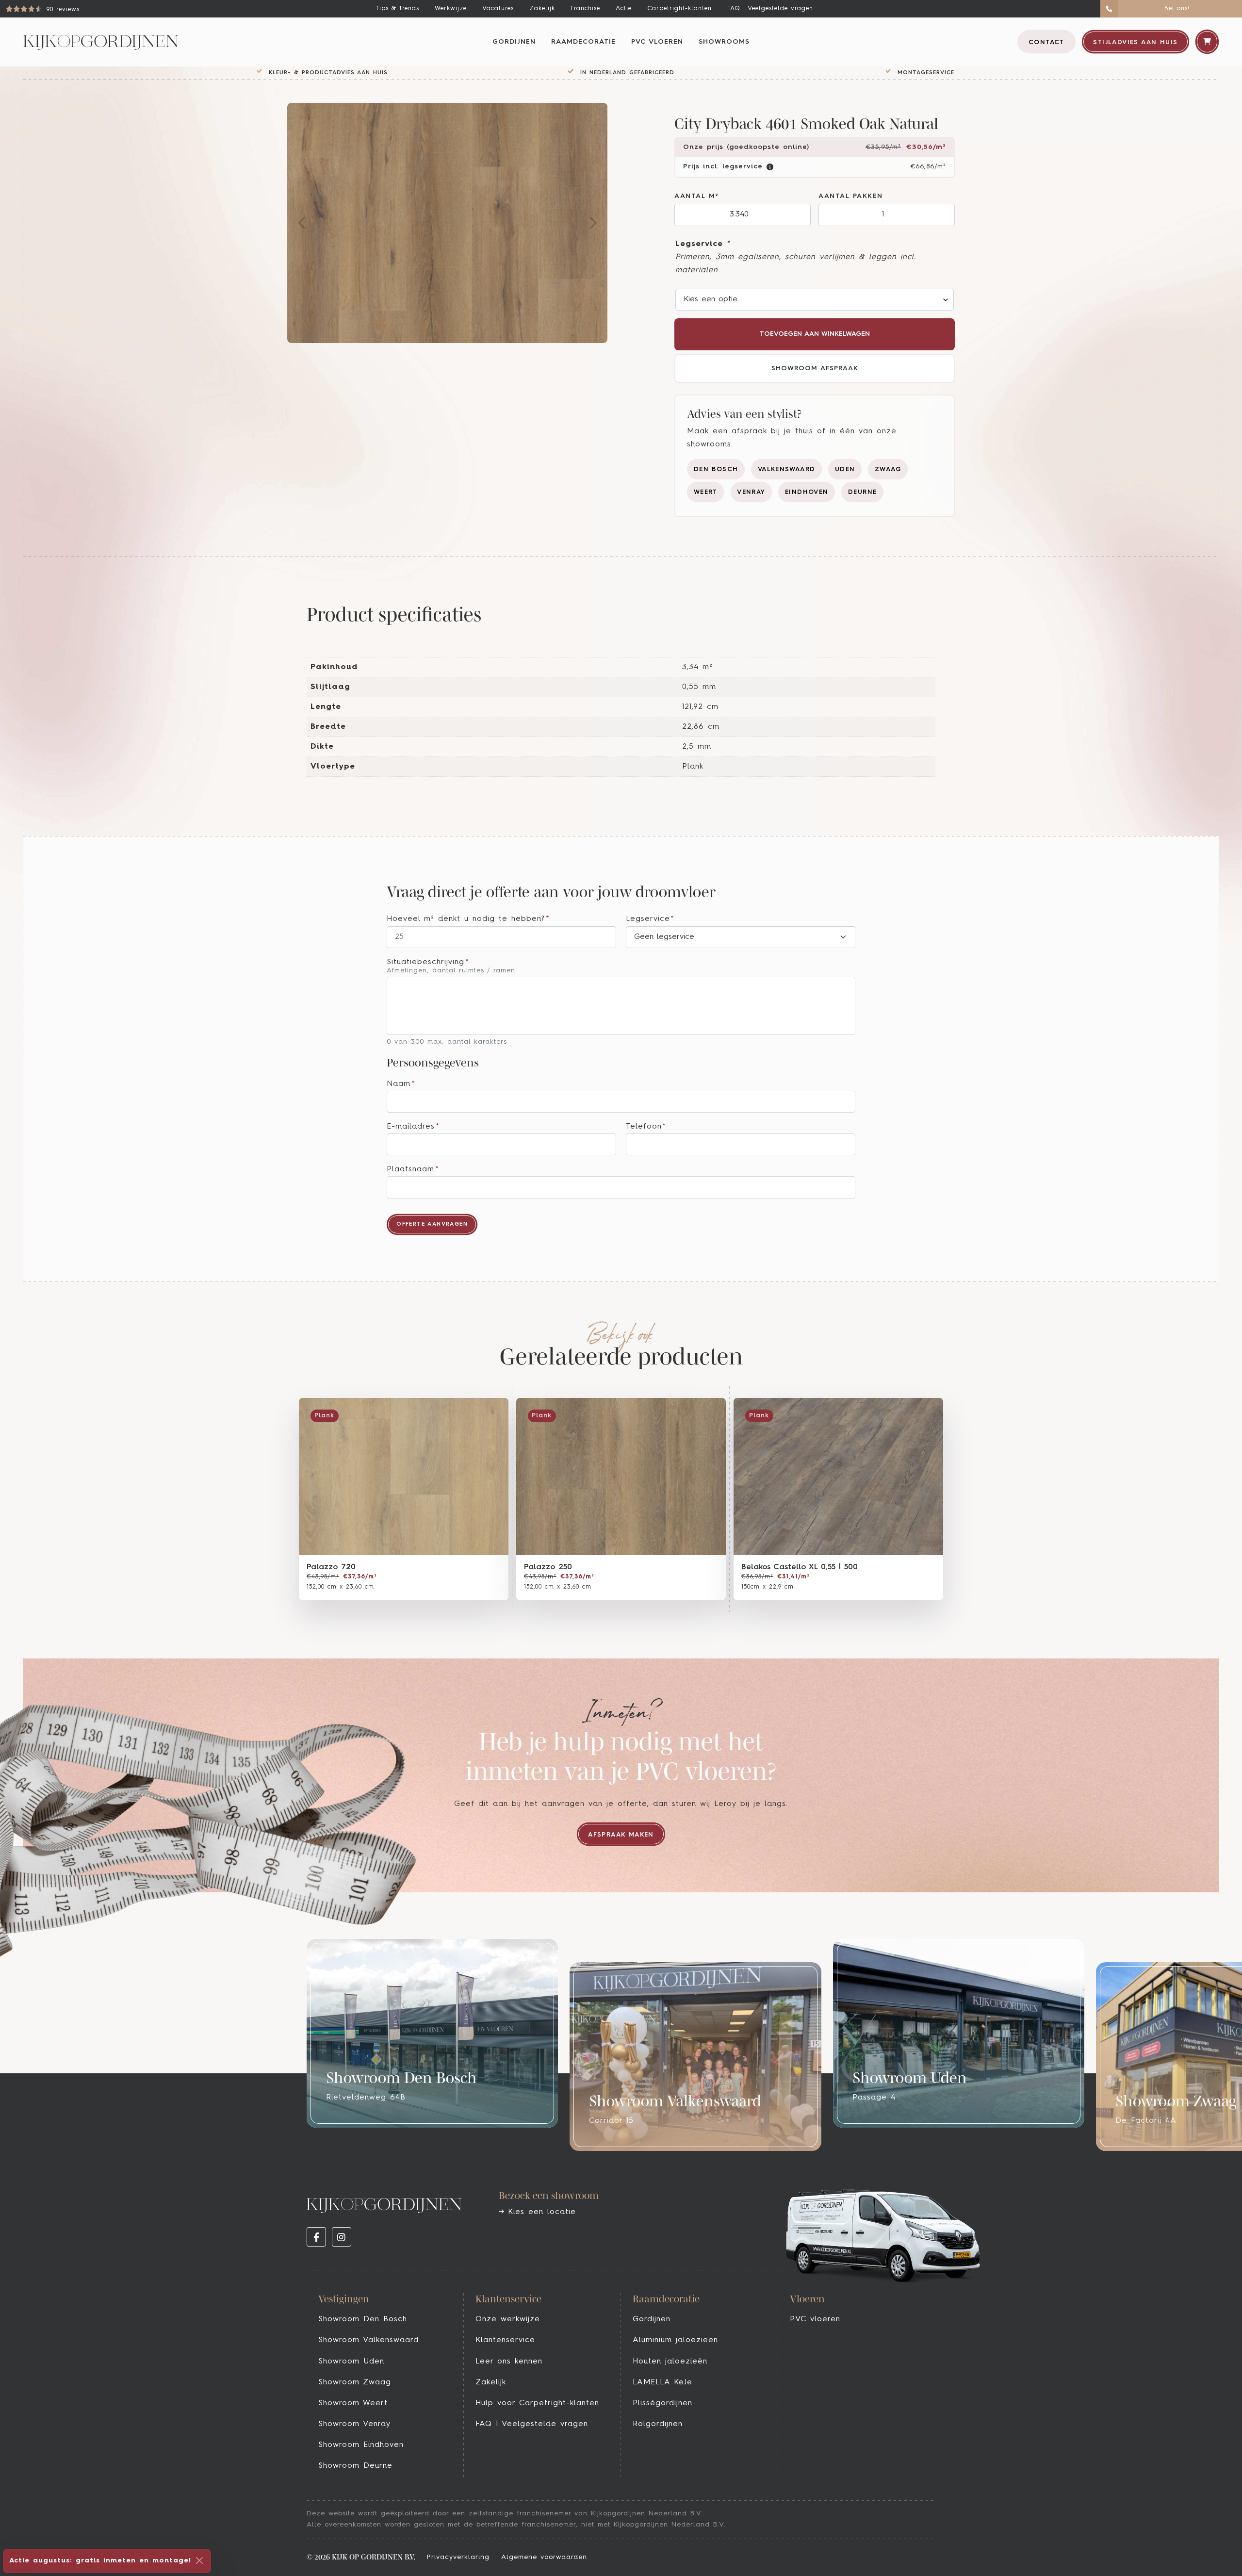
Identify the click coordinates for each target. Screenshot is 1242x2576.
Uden (845, 469)
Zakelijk (542, 8)
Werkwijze (451, 8)
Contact (1046, 42)
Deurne (862, 492)
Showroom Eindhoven (361, 2445)
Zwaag (888, 469)
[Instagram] (342, 2237)
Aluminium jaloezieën (675, 2340)
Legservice (703, 244)
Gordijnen (514, 42)
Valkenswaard (787, 469)
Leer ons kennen (509, 2362)
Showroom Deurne (355, 2466)
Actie (624, 8)
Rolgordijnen (658, 2424)
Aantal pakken (851, 196)
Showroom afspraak (815, 369)
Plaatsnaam (413, 1169)
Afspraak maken (621, 1835)
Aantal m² (697, 196)
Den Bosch (716, 469)
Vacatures (498, 8)
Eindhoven (807, 492)
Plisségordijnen (662, 2403)
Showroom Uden (351, 2362)
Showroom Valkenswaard (368, 2340)
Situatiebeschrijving (428, 962)
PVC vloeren (657, 42)
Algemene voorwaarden (544, 2557)
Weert (706, 492)
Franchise (585, 8)
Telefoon (646, 1127)
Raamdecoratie (583, 42)
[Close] (199, 2560)
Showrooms (724, 42)
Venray (751, 492)
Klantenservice (505, 2340)
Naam (401, 1084)
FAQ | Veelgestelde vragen (770, 8)
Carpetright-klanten (679, 8)
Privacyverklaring (458, 2557)
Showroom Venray (354, 2424)
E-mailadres (413, 1127)
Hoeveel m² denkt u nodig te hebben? (468, 919)
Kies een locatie (540, 2212)
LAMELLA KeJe (662, 2382)
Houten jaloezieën (670, 2362)
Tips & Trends (397, 8)
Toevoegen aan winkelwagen (815, 334)
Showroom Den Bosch (363, 2319)
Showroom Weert (353, 2403)
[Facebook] (316, 2237)
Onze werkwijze (508, 2319)
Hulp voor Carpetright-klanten (537, 2403)
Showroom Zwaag (355, 2382)
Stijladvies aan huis (1135, 42)
